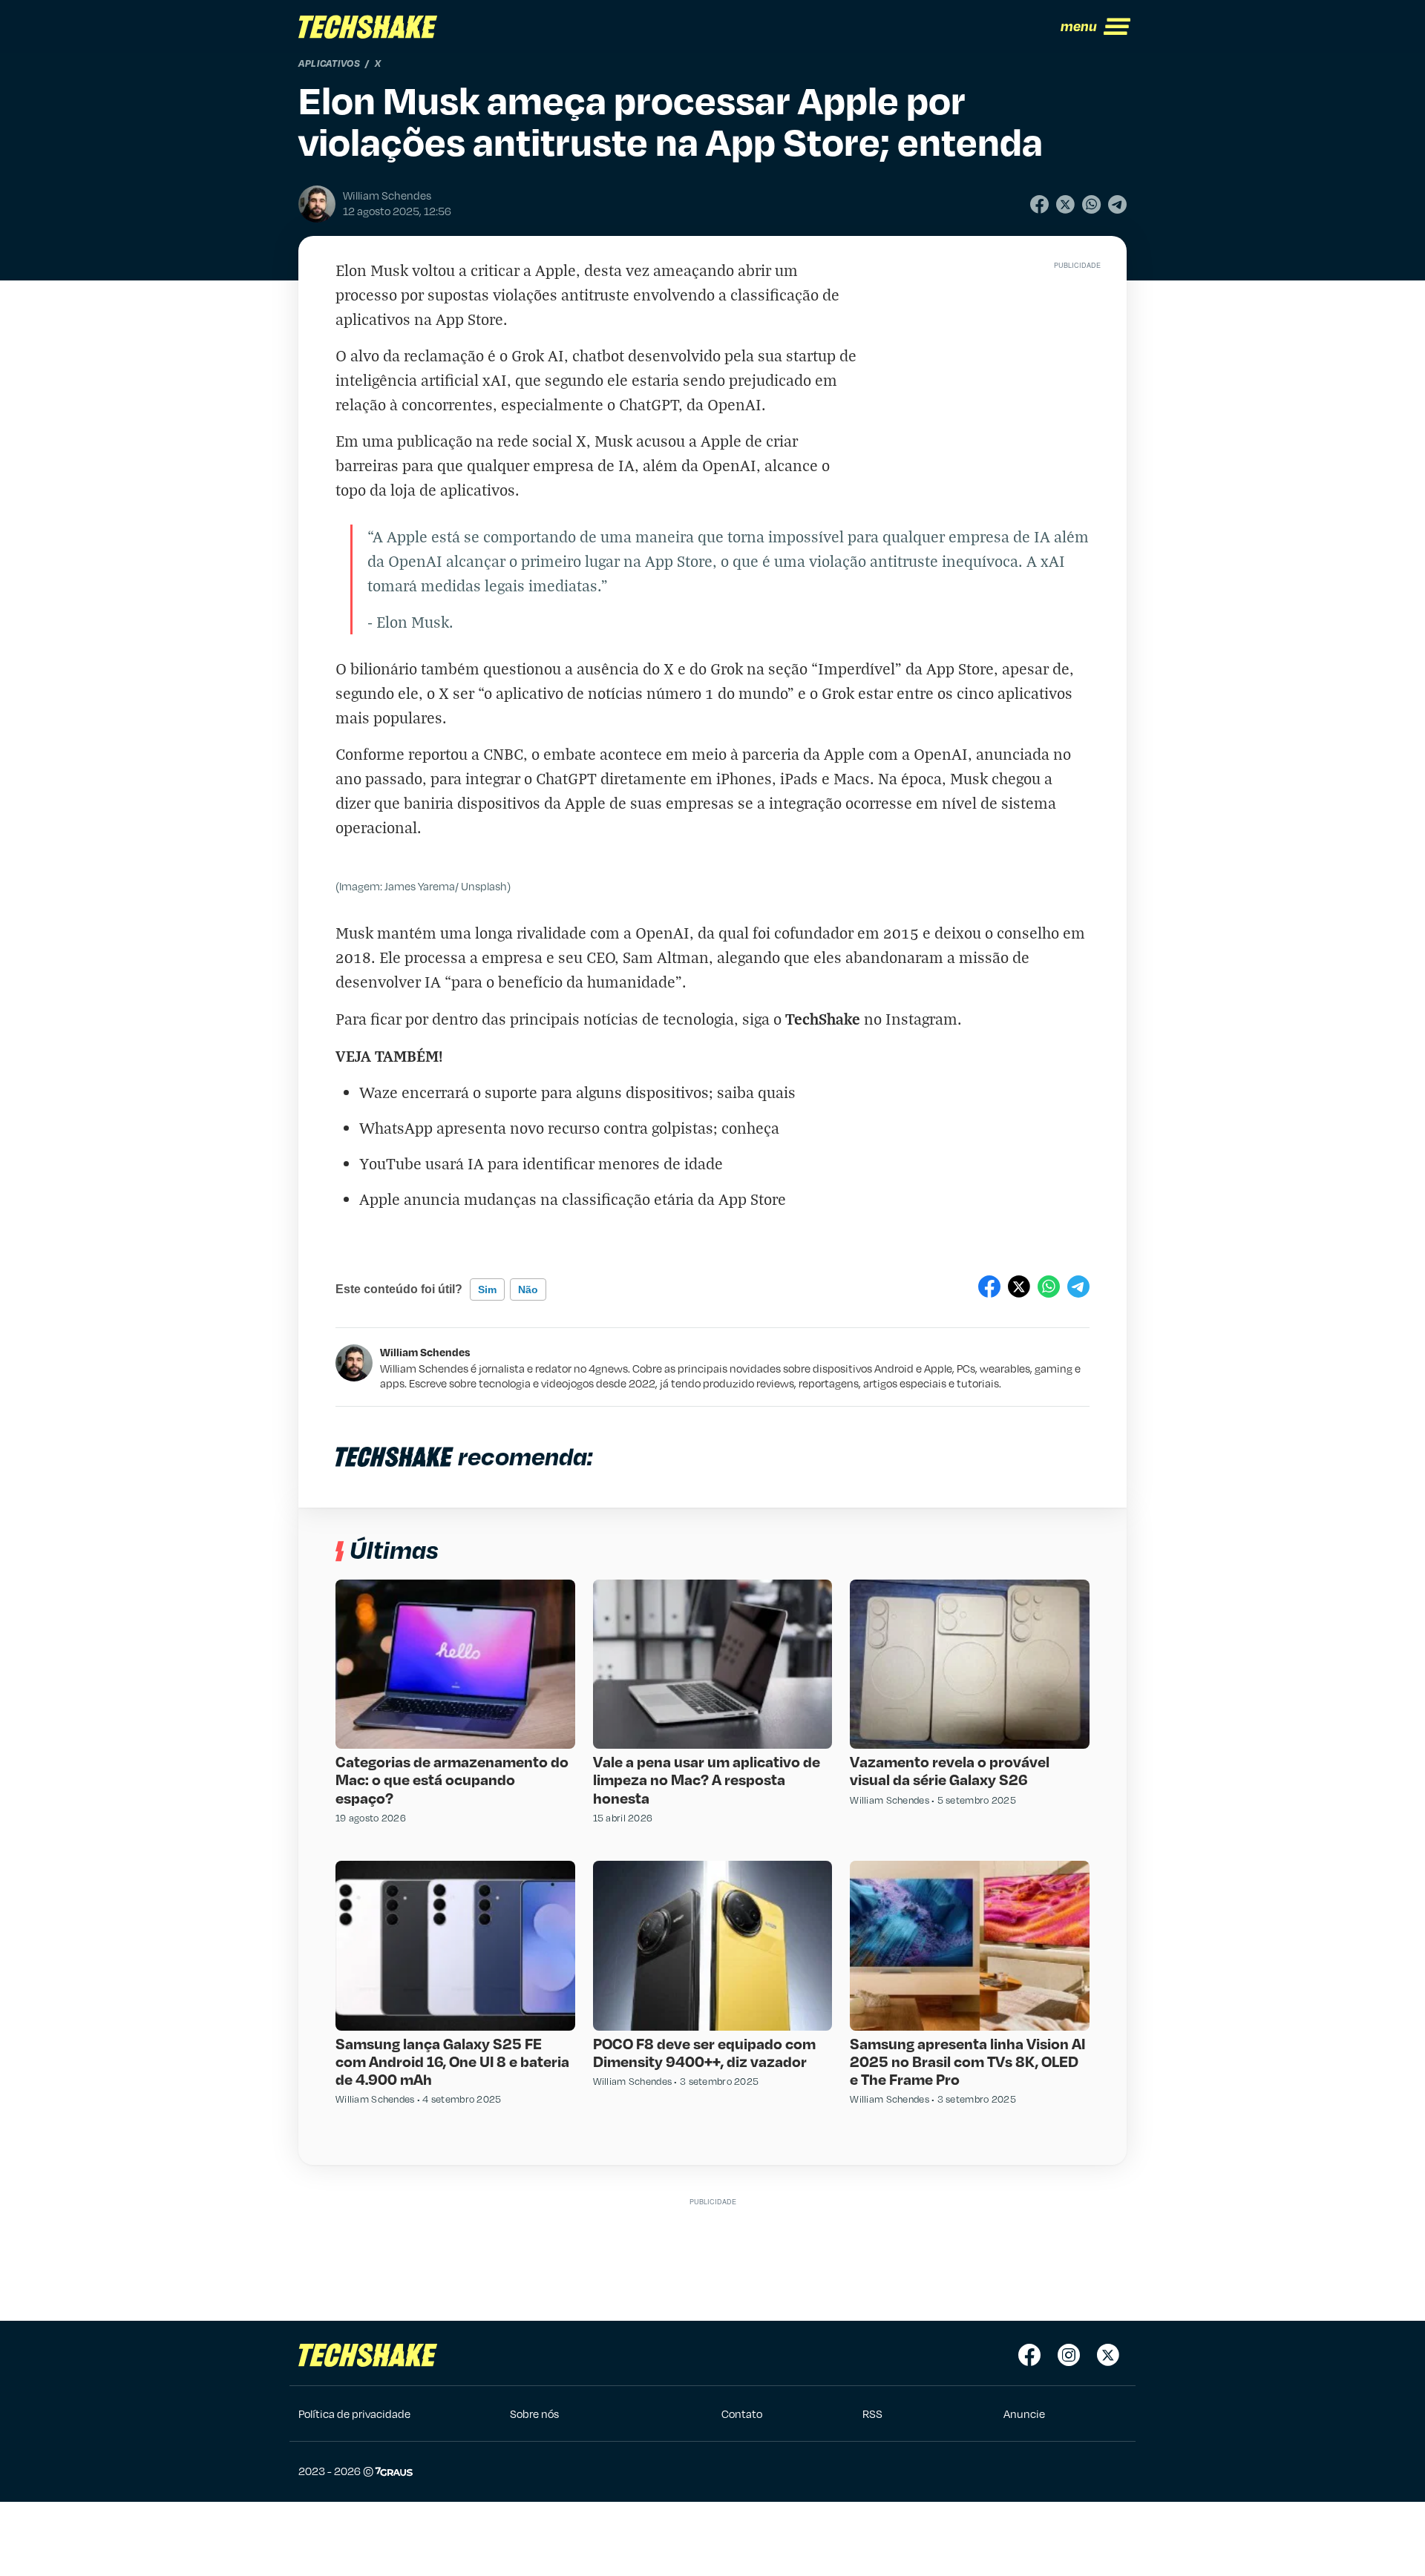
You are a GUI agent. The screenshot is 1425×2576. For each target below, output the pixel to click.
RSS (872, 2414)
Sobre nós (534, 2414)
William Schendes (425, 1352)
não (528, 1289)
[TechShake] (368, 27)
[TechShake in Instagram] (1069, 2355)
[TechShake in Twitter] (1108, 2355)
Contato (742, 2414)
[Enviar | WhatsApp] (1091, 204)
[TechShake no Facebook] (1029, 2355)
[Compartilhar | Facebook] (1039, 204)
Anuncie (1024, 2414)
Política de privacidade (354, 2414)
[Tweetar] (1065, 204)
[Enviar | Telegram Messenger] (1117, 204)
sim (487, 1289)
